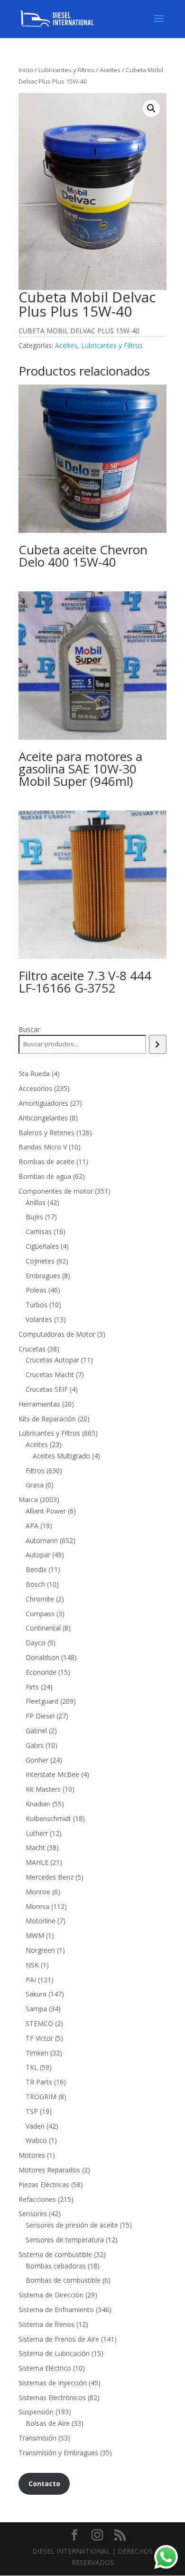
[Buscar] (158, 1044)
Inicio (26, 70)
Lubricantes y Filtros (66, 70)
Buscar (29, 1029)
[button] (151, 108)
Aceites (110, 70)
